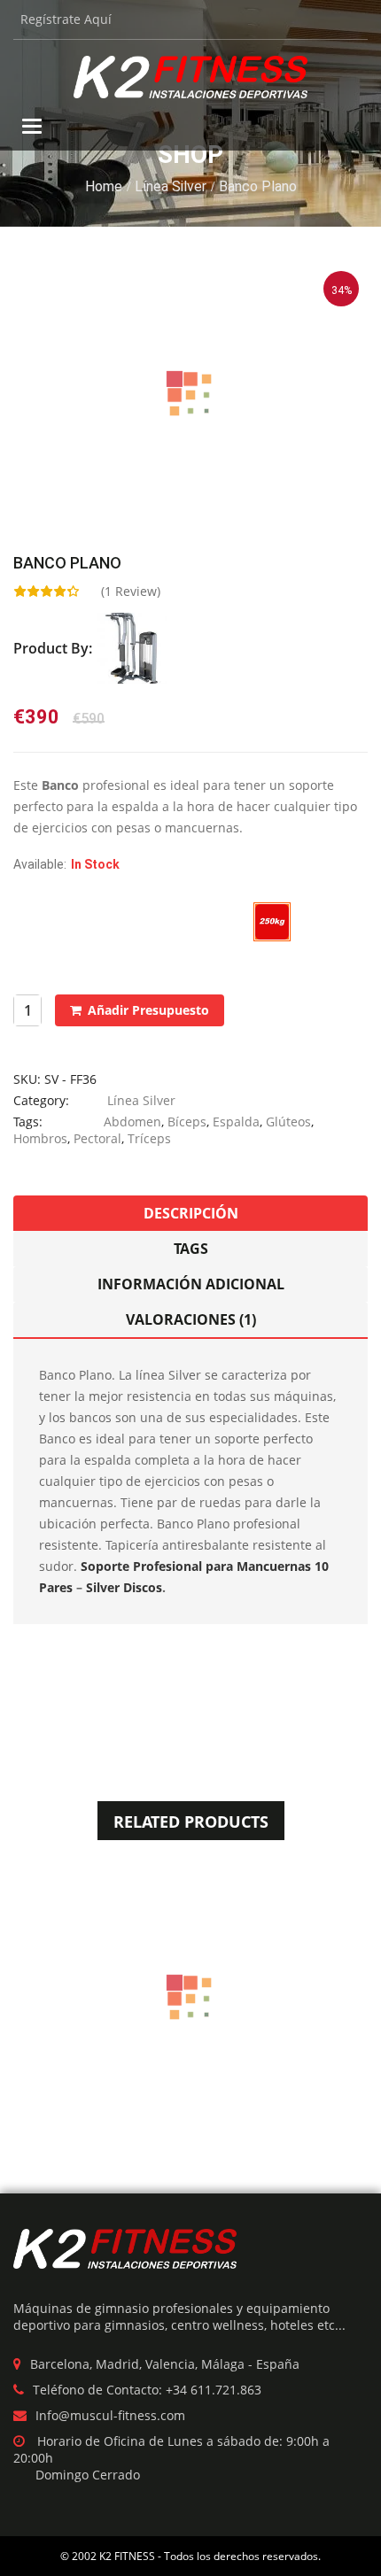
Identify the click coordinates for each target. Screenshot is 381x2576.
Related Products (191, 1822)
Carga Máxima (54, 912)
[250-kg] (272, 921)
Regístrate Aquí (66, 19)
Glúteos (288, 1122)
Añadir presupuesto (148, 1010)
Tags (191, 1249)
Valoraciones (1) (191, 1319)
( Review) (131, 591)
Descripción (191, 1213)
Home (104, 186)
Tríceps (149, 1138)
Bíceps (187, 1122)
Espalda (236, 1122)
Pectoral (97, 1138)
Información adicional (191, 1284)
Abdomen (132, 1122)
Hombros (40, 1138)
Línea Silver (171, 186)
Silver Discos (124, 1587)
